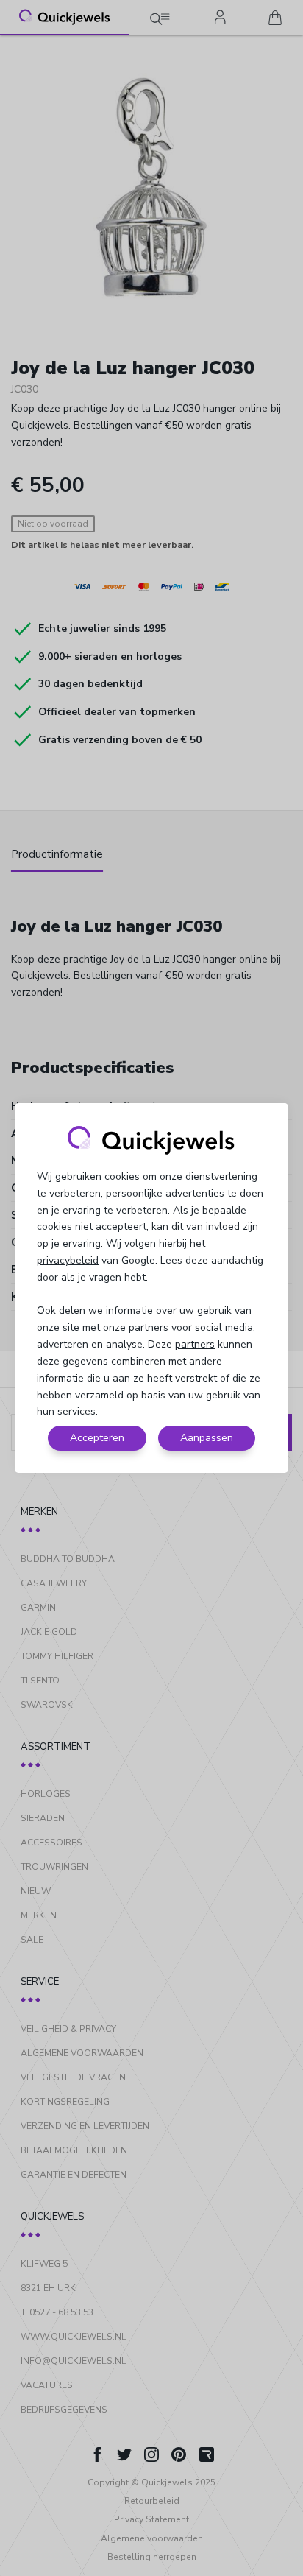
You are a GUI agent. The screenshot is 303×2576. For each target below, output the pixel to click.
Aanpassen (207, 1438)
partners (195, 1344)
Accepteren (97, 1438)
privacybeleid (68, 1260)
